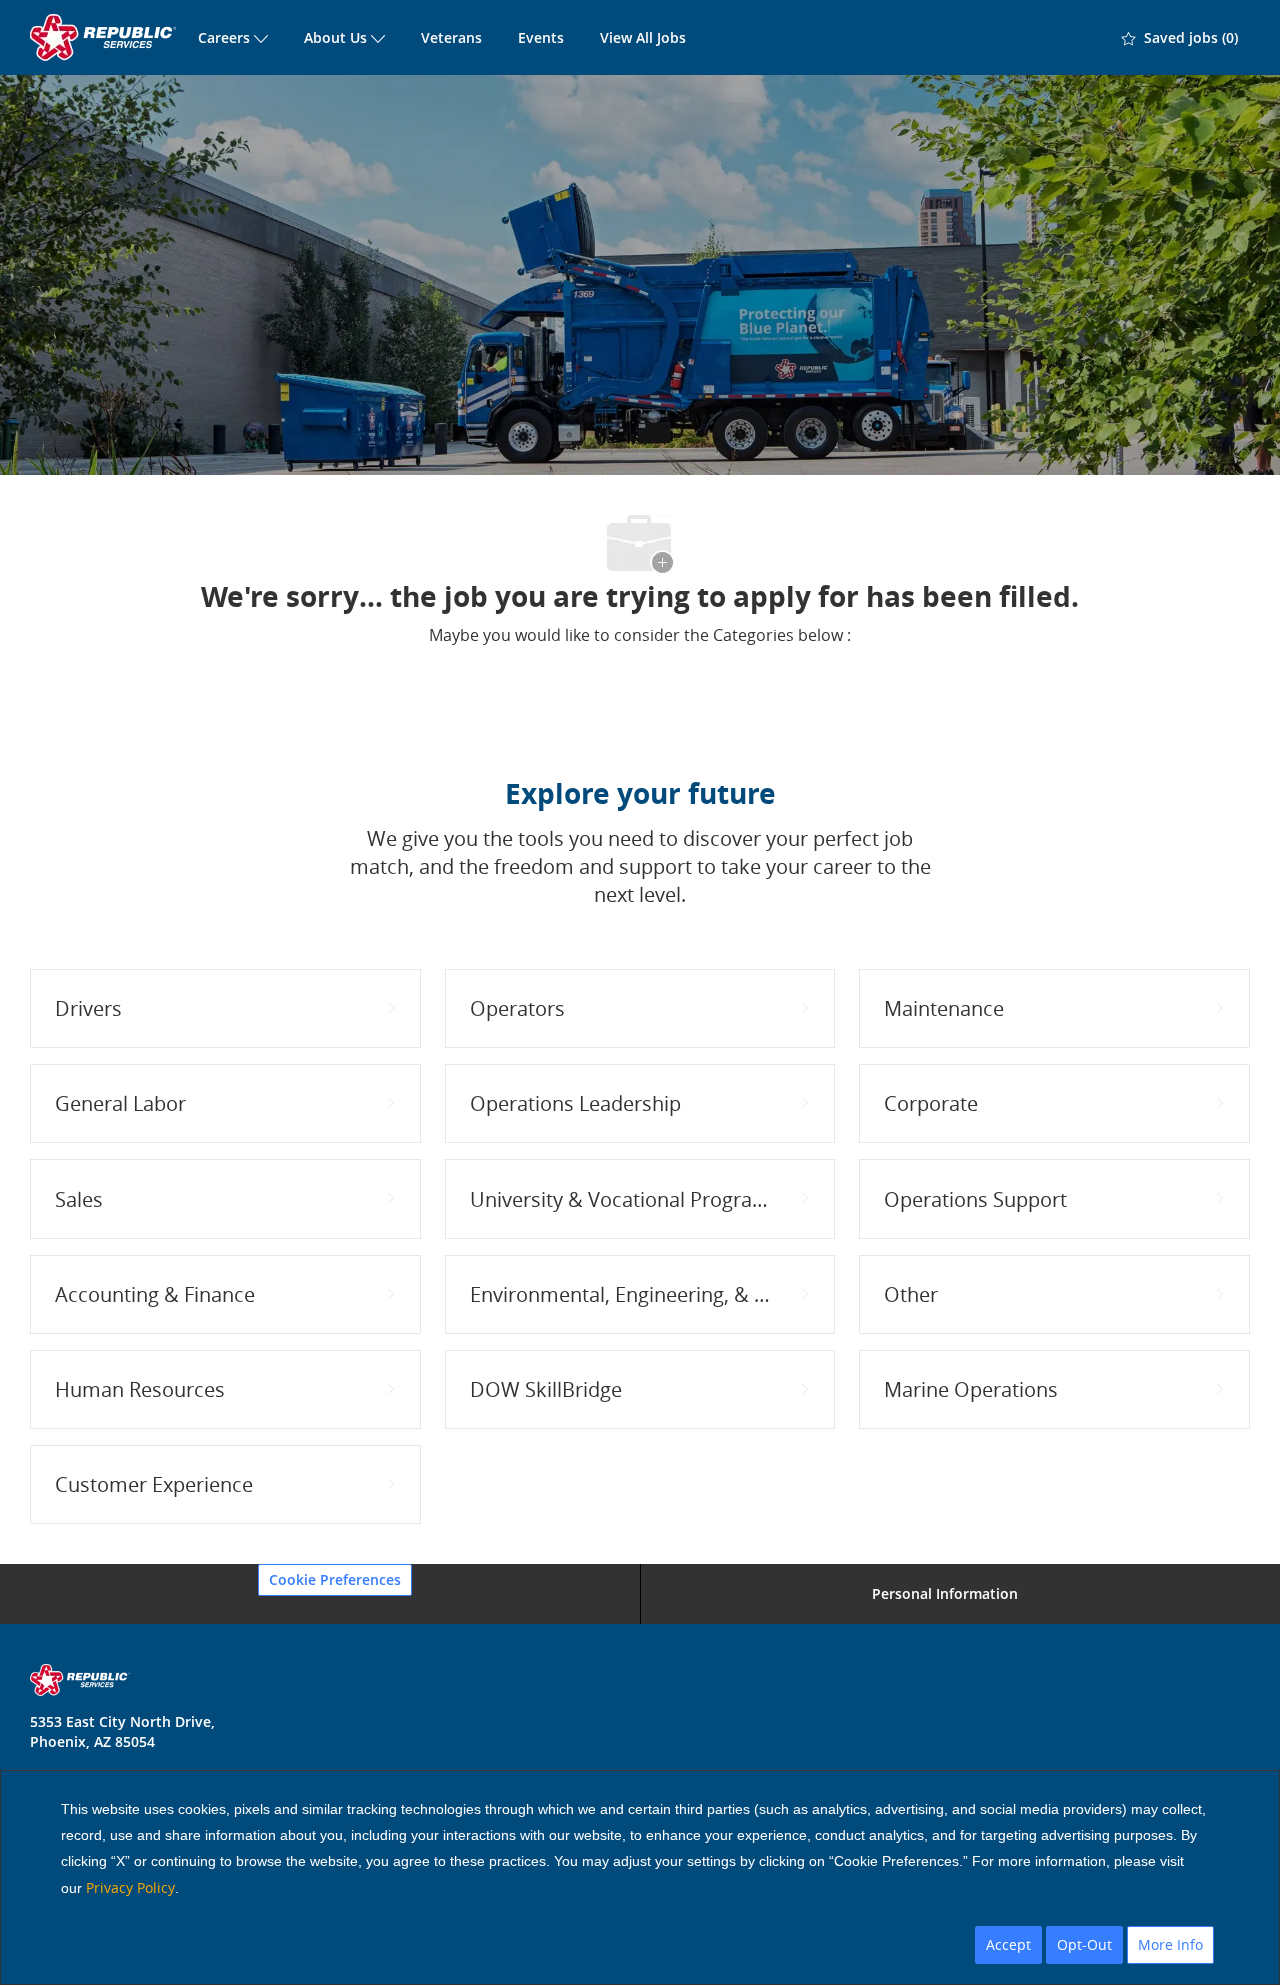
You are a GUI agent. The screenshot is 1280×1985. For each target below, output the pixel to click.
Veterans (451, 37)
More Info (1170, 1944)
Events (541, 37)
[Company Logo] (105, 37)
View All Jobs (643, 37)
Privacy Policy (130, 1887)
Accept (1008, 1944)
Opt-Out (1084, 1944)
